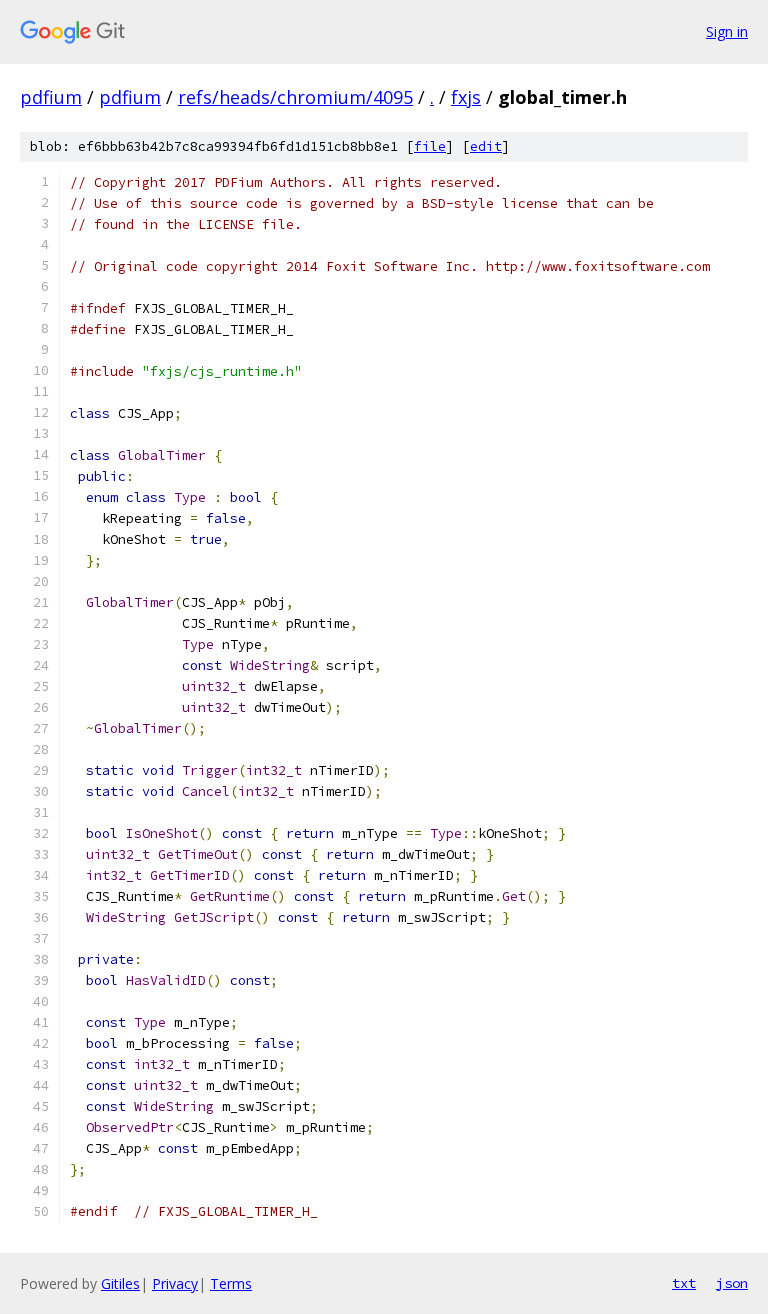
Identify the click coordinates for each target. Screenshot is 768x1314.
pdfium (51, 97)
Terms (231, 1283)
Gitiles (120, 1283)
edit (486, 146)
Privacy (175, 1283)
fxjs (466, 97)
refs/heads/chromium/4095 (295, 97)
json (732, 1283)
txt (684, 1283)
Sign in (727, 31)
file (430, 146)
